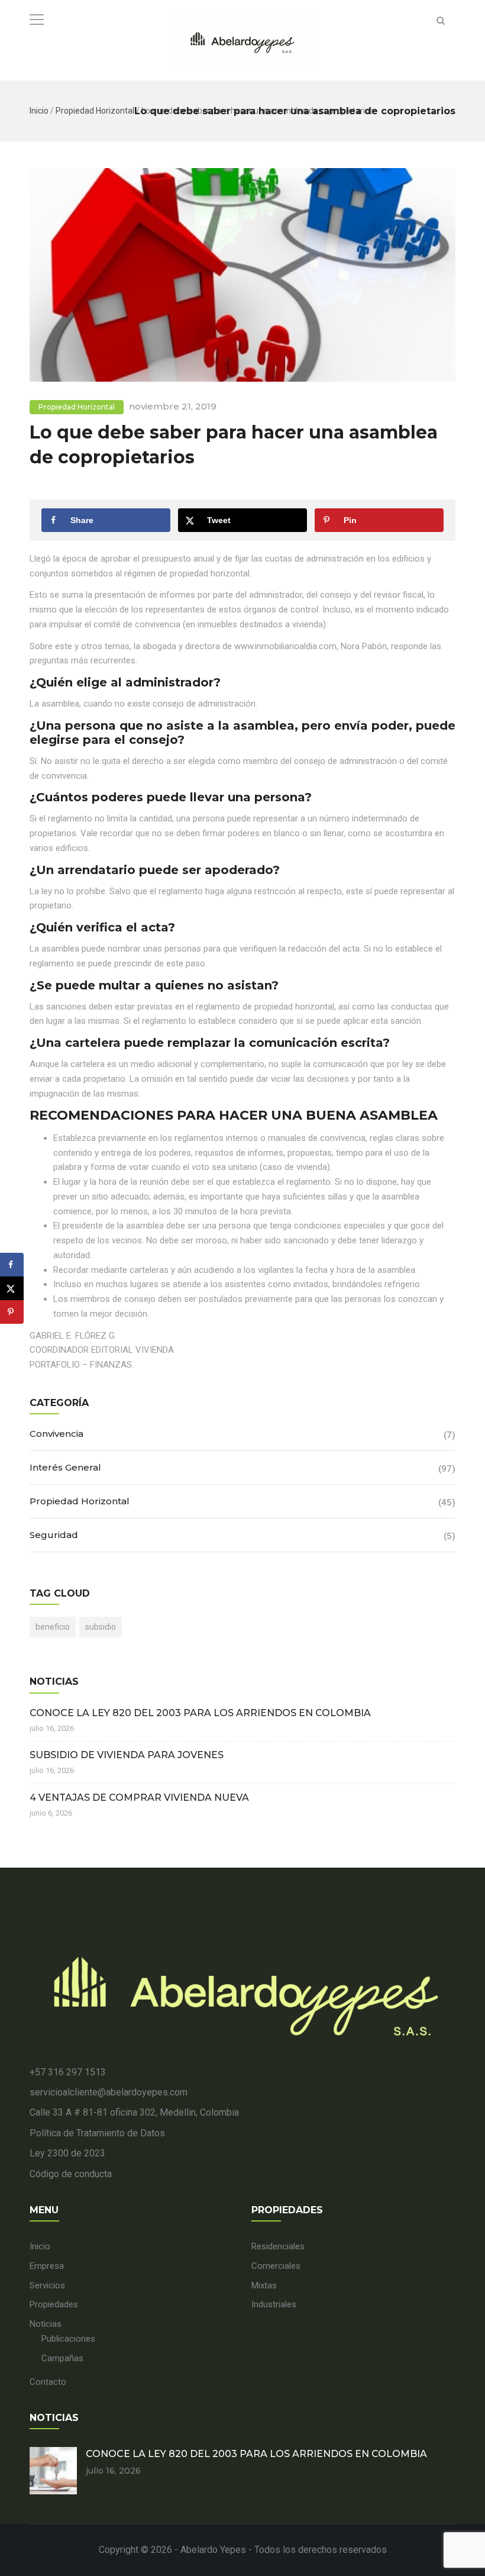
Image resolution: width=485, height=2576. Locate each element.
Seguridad (54, 1535)
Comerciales (276, 2266)
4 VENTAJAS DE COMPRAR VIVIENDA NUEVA (139, 1798)
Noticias (46, 2324)
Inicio (39, 111)
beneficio (53, 1627)
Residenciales (278, 2246)
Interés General (65, 1467)
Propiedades (54, 2304)
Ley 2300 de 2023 (67, 2153)
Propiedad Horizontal (95, 111)
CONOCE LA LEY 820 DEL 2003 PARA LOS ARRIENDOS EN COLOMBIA (200, 1713)
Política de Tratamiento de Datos (97, 2133)
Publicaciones (68, 2339)
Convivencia (56, 1434)
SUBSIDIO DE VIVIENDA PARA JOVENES (127, 1755)
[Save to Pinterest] (12, 1312)
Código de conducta (71, 2174)
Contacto (48, 2382)
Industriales (274, 2304)
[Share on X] (12, 1288)
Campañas (62, 2358)
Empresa (47, 2266)
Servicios (47, 2285)
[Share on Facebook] (12, 1265)
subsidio (101, 1627)
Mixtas (264, 2285)
